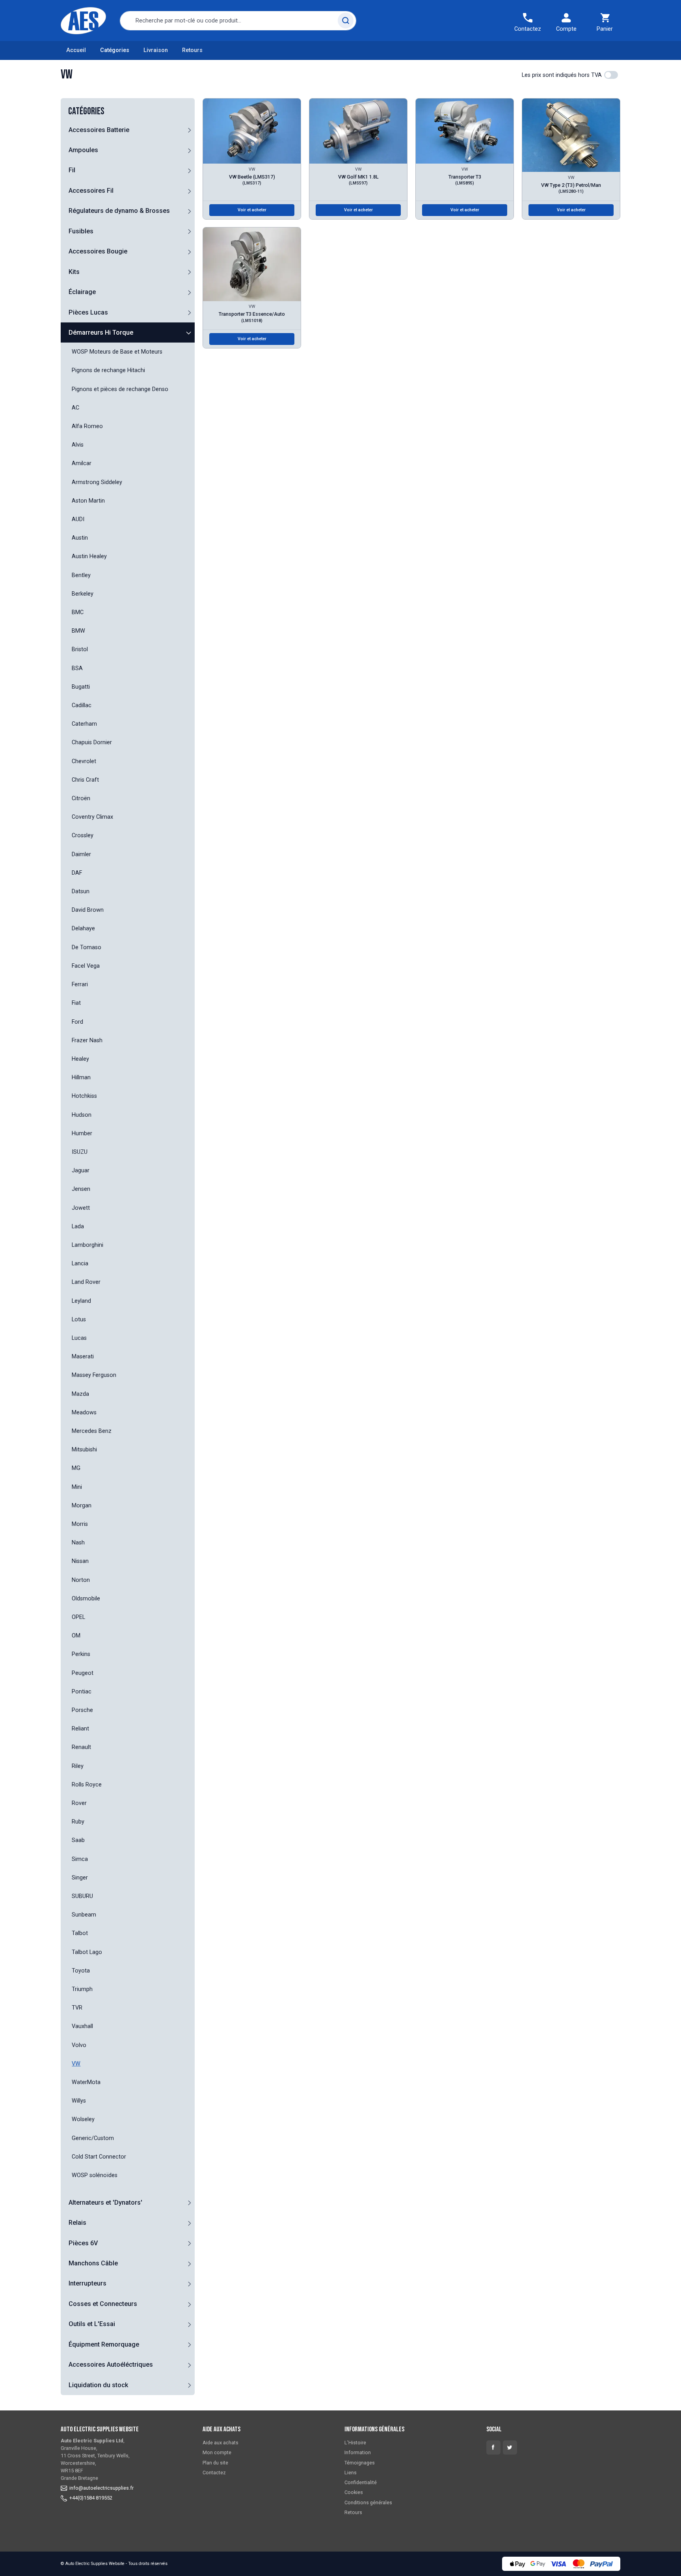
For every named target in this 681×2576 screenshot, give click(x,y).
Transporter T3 (465, 180)
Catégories (115, 50)
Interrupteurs (87, 2283)
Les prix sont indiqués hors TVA (562, 75)
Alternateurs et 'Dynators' (105, 2203)
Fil (72, 170)
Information (358, 2452)
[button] (189, 130)
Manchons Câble (93, 2263)
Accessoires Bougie (98, 251)
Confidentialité (361, 2482)
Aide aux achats (220, 2443)
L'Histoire (355, 2443)
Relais (77, 2223)
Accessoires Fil (91, 191)
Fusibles (81, 231)
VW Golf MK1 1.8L (358, 180)
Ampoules (83, 150)
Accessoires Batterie (99, 130)
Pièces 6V (83, 2243)
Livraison (156, 50)
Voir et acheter (252, 210)
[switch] (611, 75)
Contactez (214, 2473)
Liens (351, 2473)
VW (252, 169)
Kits (74, 272)
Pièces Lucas (88, 312)
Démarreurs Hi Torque (101, 332)
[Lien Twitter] (510, 2447)
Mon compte (217, 2452)
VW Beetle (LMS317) (252, 180)
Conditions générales (368, 2502)
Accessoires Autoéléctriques (111, 2365)
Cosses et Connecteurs (103, 2304)
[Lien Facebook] (493, 2447)
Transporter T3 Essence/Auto (252, 317)
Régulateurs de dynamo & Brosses (119, 211)
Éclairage (82, 292)
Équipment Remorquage (104, 2344)
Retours (192, 50)
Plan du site (215, 2463)
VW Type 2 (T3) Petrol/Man (571, 188)
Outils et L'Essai (92, 2324)
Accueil (76, 50)
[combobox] (238, 21)
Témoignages (360, 2463)
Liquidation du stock (98, 2385)
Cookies (354, 2492)
